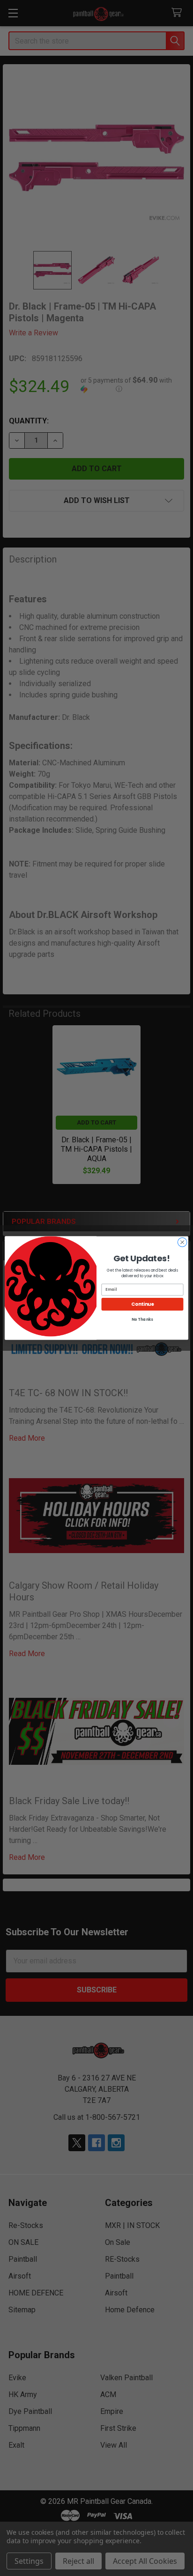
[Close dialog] (182, 1242)
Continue (142, 1304)
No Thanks (142, 1320)
